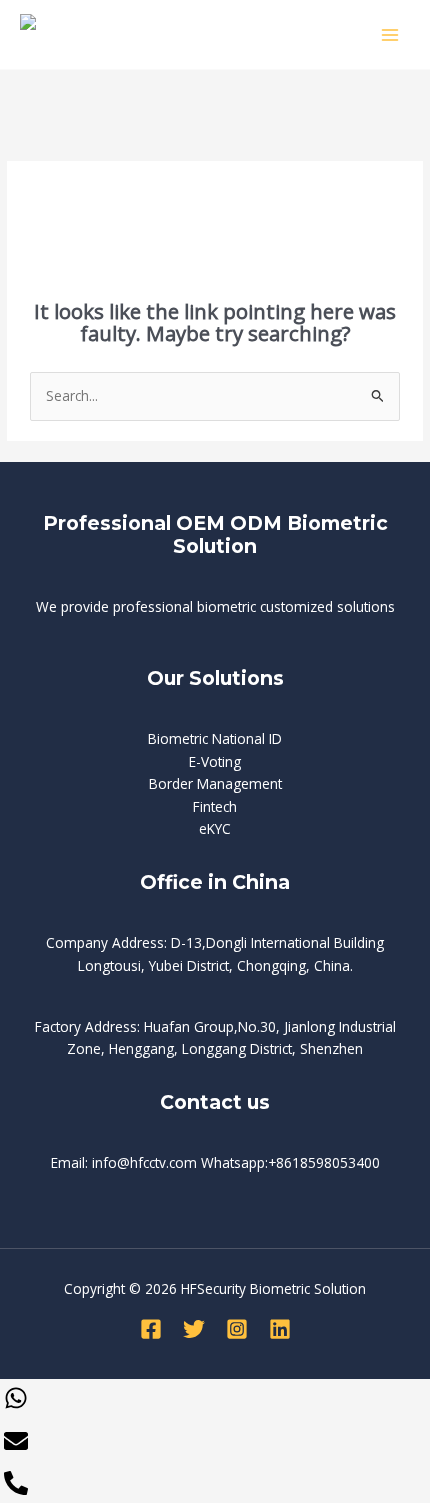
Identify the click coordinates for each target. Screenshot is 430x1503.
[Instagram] (237, 1329)
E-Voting (215, 761)
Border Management (215, 783)
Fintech (215, 806)
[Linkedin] (280, 1329)
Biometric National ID (215, 738)
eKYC (215, 828)
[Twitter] (194, 1329)
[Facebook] (151, 1329)
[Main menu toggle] (390, 34)
